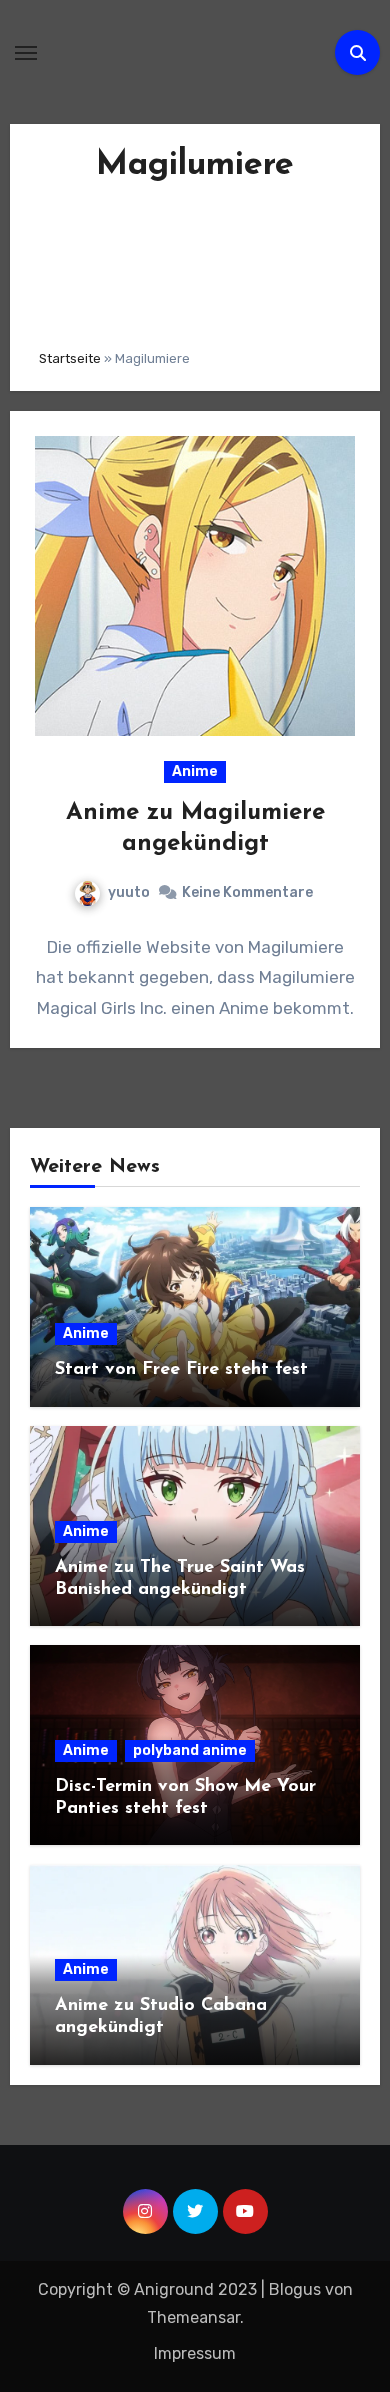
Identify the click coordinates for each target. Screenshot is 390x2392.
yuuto (129, 892)
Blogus (295, 2289)
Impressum (195, 2353)
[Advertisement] (195, 260)
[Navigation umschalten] (26, 53)
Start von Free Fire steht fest (181, 1370)
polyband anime (190, 1750)
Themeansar (193, 2317)
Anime (195, 771)
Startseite (70, 358)
